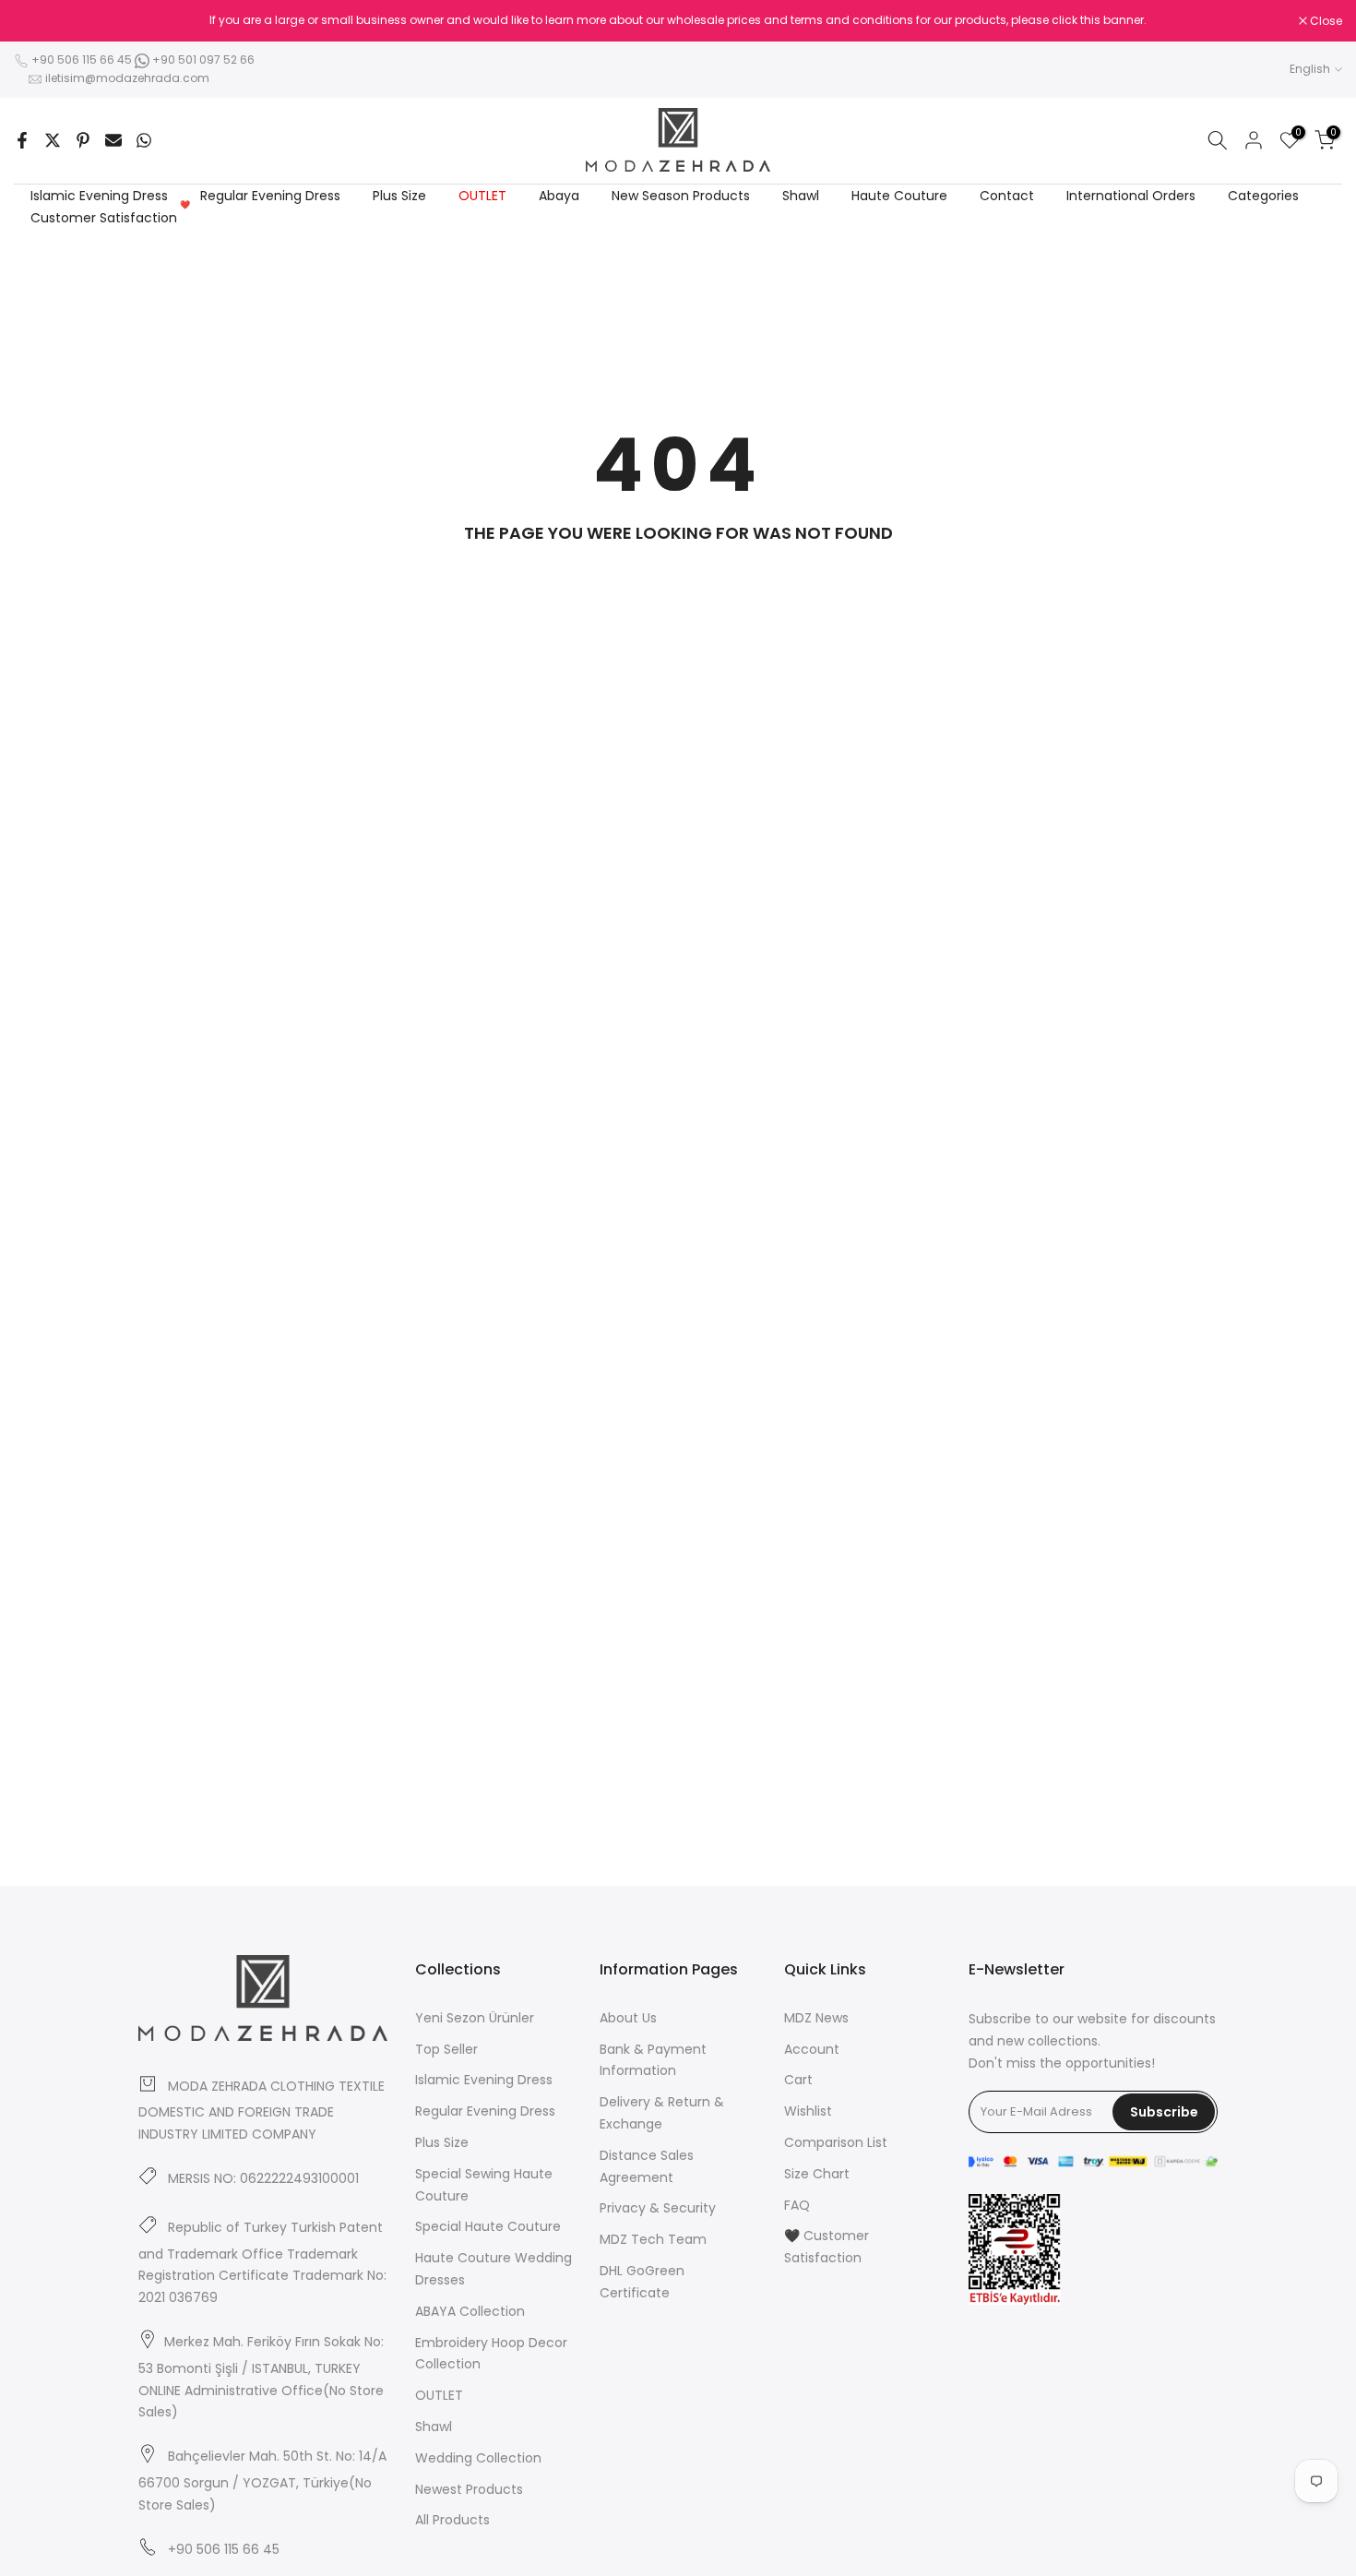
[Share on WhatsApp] (144, 140)
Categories (1263, 196)
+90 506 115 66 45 (82, 60)
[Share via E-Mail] (113, 140)
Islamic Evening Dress (99, 196)
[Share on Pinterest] (83, 140)
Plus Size (399, 196)
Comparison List (836, 2142)
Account (812, 2049)
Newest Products (469, 2489)
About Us (628, 2018)
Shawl (801, 196)
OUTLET (482, 196)
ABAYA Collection (470, 2311)
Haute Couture (899, 196)
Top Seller (446, 2049)
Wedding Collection (478, 2458)
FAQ (797, 2205)
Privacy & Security (658, 2208)
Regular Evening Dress (270, 196)
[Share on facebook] (22, 140)
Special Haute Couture (488, 2226)
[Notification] (678, 20)
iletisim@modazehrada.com (127, 78)
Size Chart (817, 2174)
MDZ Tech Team (653, 2239)
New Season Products (681, 196)
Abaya (559, 196)
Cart (798, 2080)
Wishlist (808, 2111)
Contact (1007, 196)
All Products (452, 2520)
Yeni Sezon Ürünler (475, 2018)
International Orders (1131, 196)
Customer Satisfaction (111, 217)
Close (40, 21)
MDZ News (816, 2018)
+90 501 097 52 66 (202, 60)
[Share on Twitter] (53, 140)
